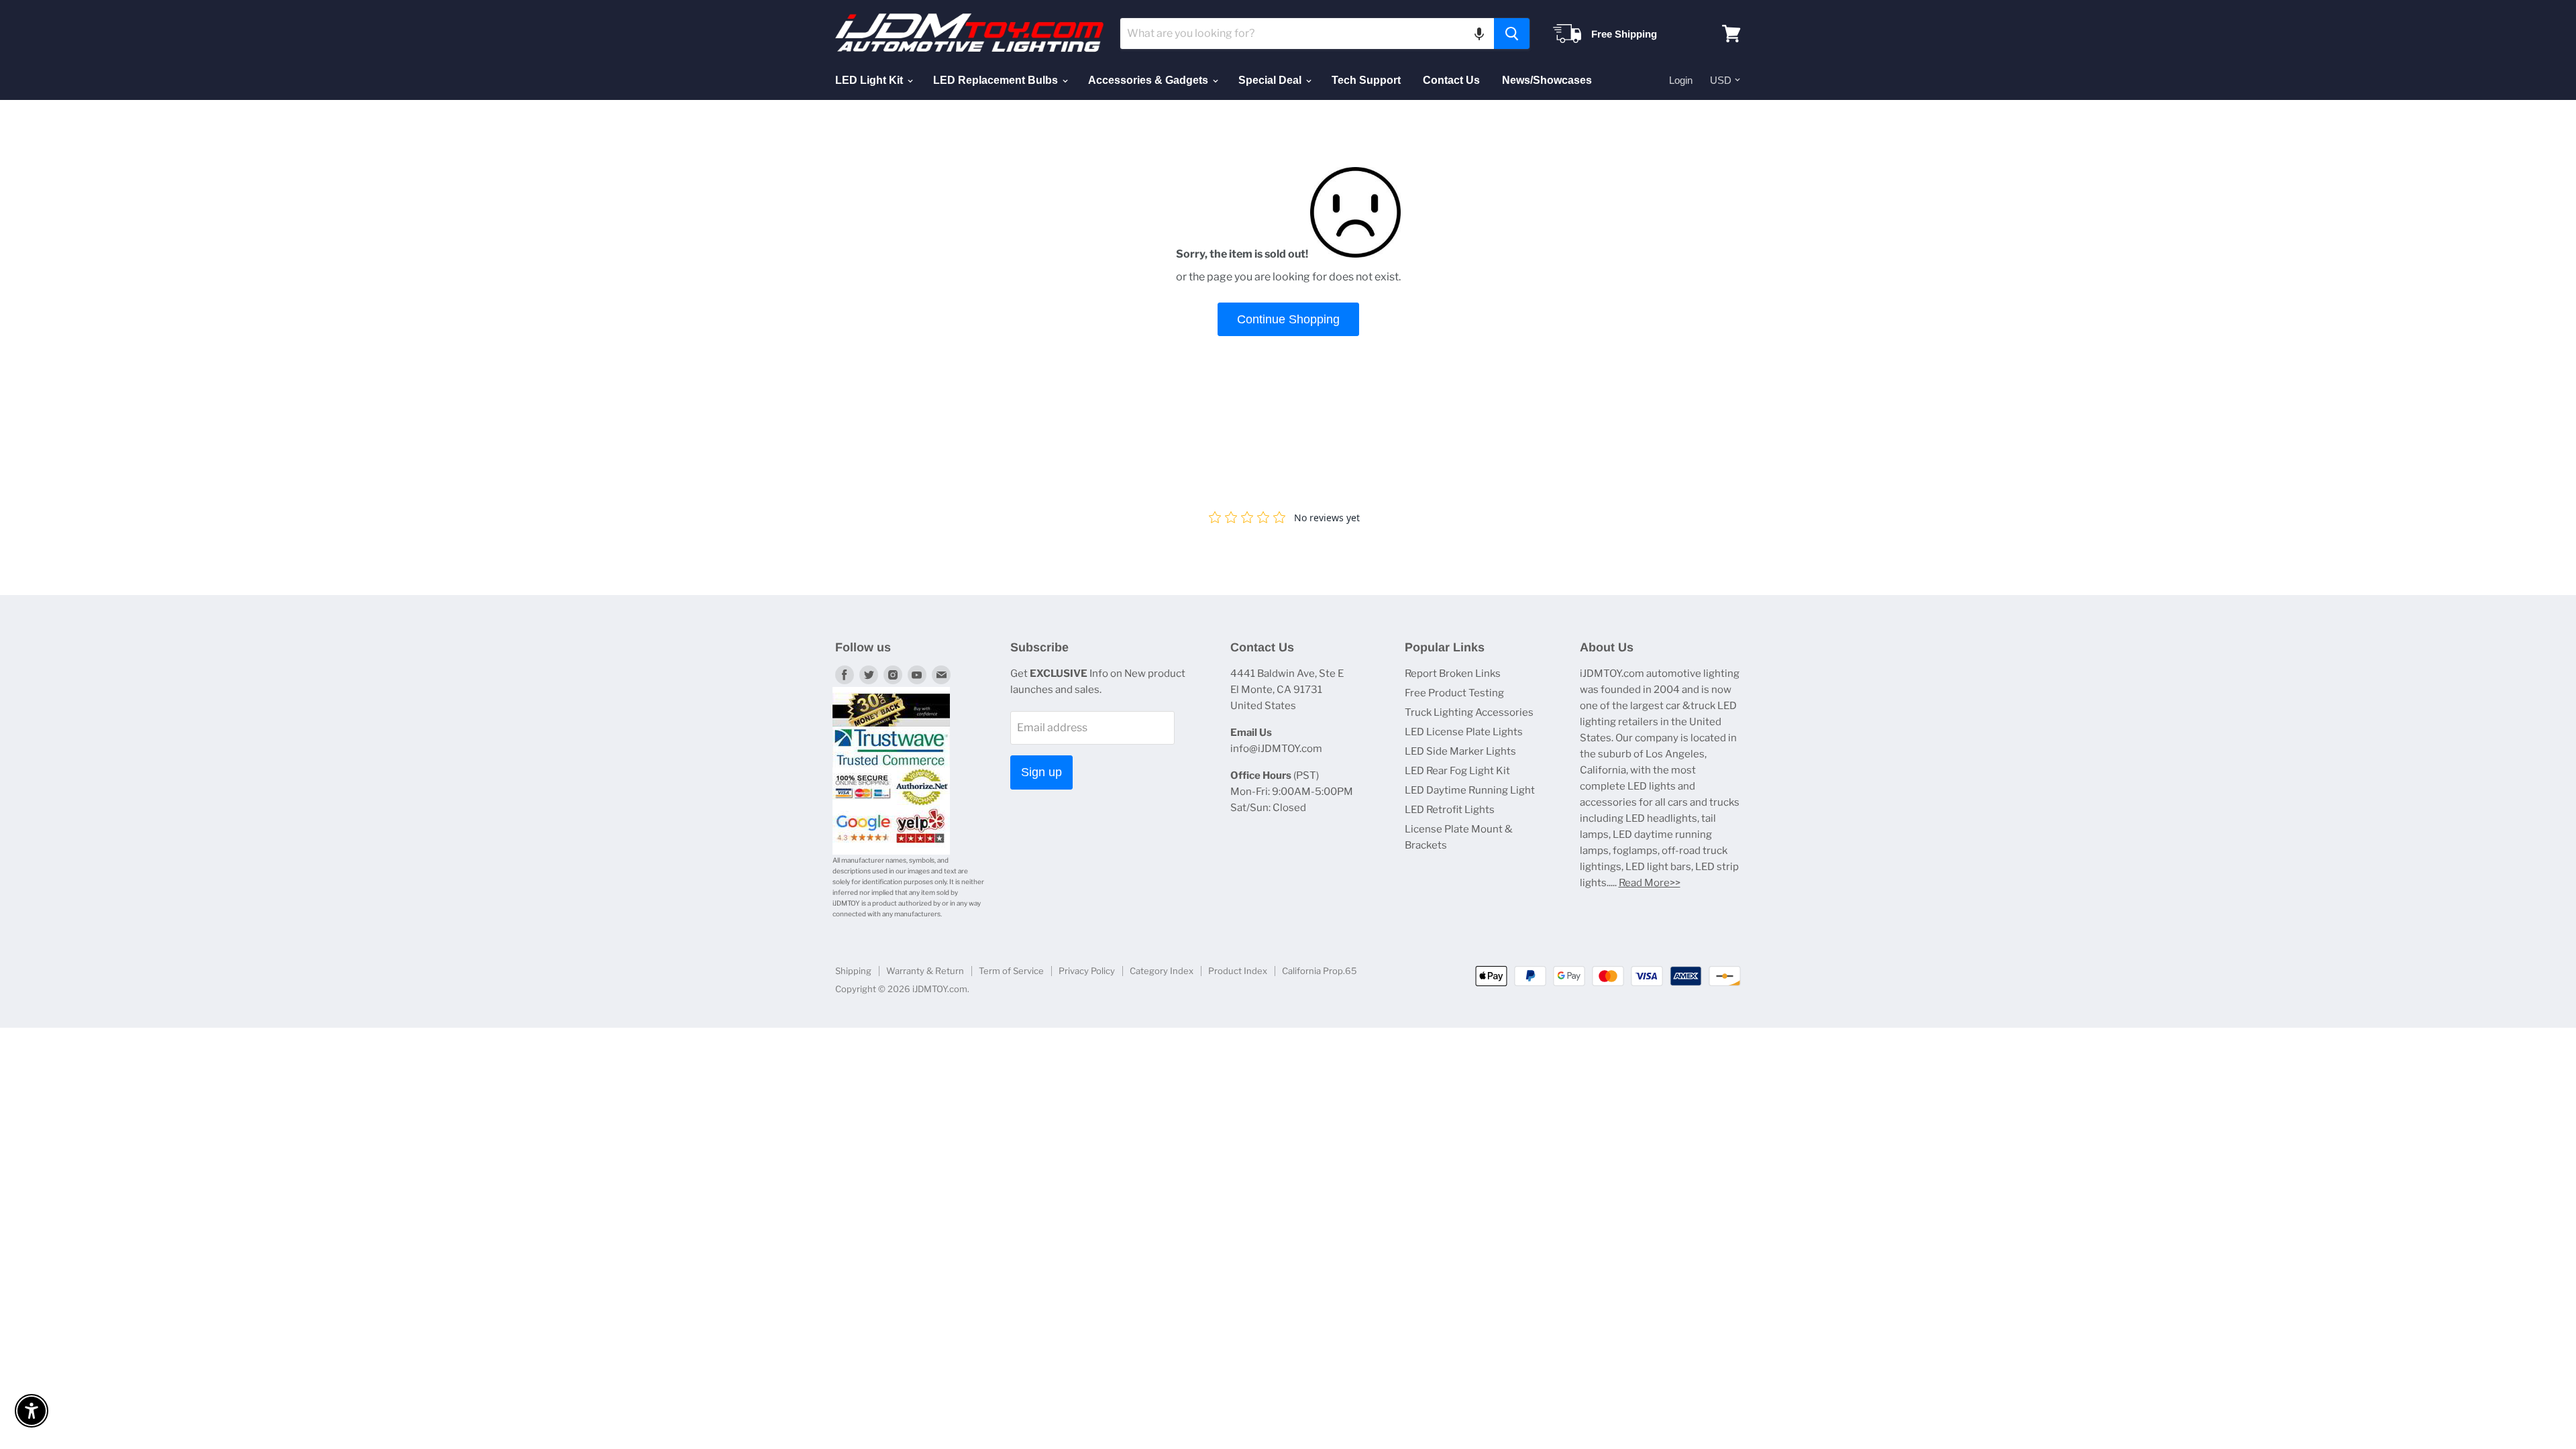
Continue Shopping (1288, 319)
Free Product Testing (1454, 693)
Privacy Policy (1087, 971)
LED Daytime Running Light (1470, 790)
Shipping (853, 971)
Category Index (1162, 971)
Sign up (1041, 772)
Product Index (1238, 971)
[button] (1479, 34)
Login (1681, 80)
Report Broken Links (1453, 674)
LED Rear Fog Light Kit (1457, 771)
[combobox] (1307, 34)
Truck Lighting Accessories (1469, 712)
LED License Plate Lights (1464, 732)
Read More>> (1650, 883)
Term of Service (1011, 971)
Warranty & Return (925, 971)
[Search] (1512, 34)
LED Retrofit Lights (1450, 810)
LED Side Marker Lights (1460, 751)
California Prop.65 (1320, 971)
